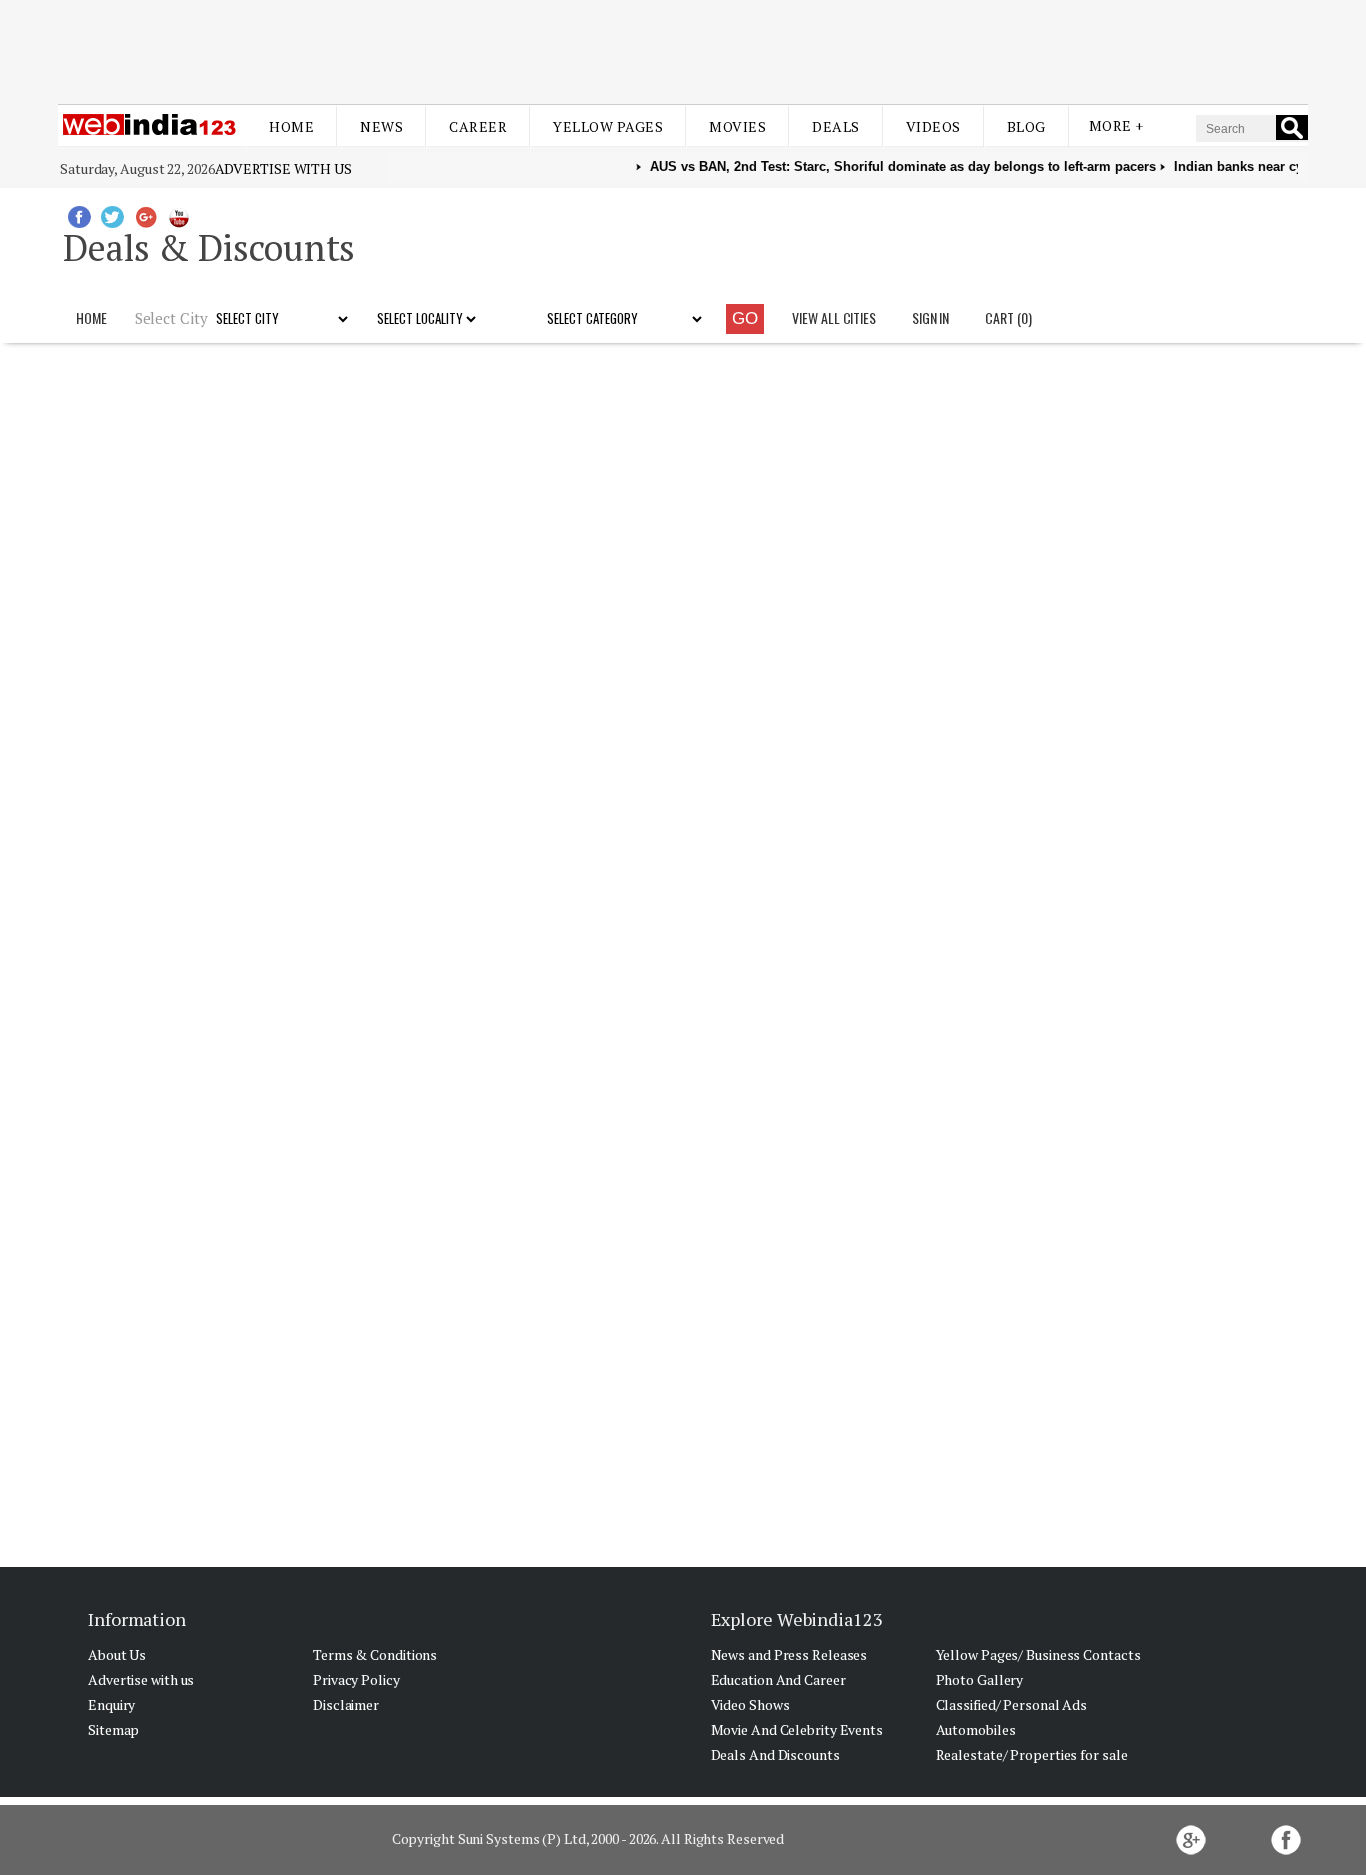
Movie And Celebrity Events (797, 1729)
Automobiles (976, 1729)
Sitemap (113, 1729)
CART (1008, 317)
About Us (117, 1654)
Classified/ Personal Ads (1012, 1704)
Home (291, 126)
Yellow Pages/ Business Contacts (1038, 1654)
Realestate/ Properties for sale (1032, 1754)
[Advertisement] (683, 48)
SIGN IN (930, 317)
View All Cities (834, 317)
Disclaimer (346, 1704)
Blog (1026, 126)
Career (478, 126)
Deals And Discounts (775, 1754)
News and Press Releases (789, 1654)
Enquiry (111, 1704)
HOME (91, 317)
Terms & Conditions (375, 1654)
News (381, 126)
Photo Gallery (980, 1679)
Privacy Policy (356, 1679)
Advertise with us (283, 168)
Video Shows (750, 1704)
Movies (737, 126)
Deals (836, 126)
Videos (933, 126)
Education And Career (778, 1679)
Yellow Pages (608, 126)
